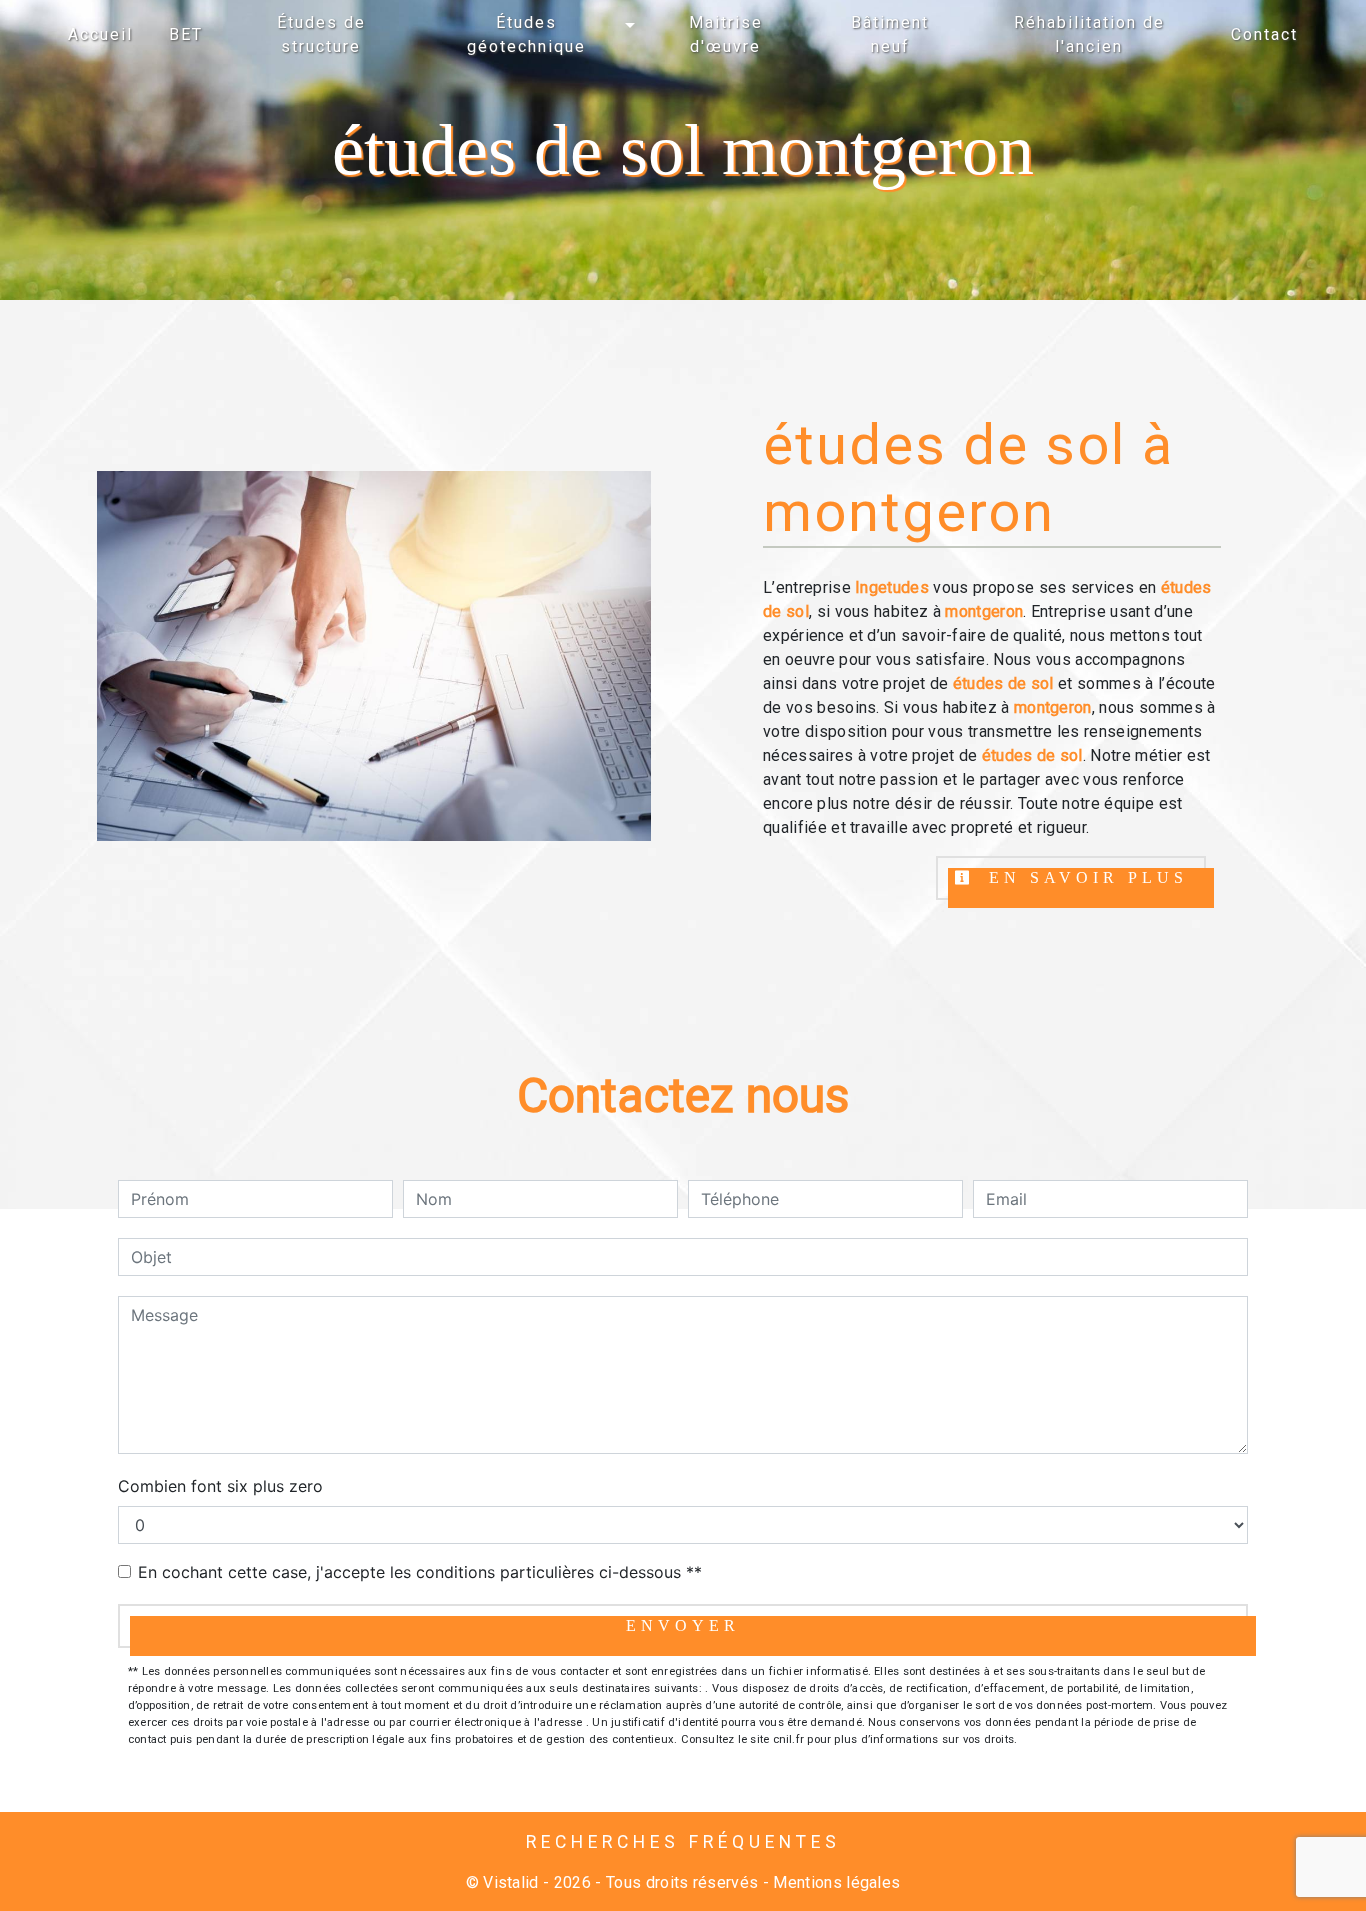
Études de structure (321, 34)
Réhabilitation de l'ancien (1089, 34)
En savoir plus (1084, 877)
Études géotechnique (526, 34)
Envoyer (683, 1625)
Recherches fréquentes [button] (683, 1842)
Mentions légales (834, 1882)
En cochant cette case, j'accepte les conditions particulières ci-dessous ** (420, 1572)
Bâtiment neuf (890, 34)
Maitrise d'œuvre (726, 34)
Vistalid (511, 1882)
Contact (1264, 34)
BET (186, 34)
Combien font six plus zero (220, 1486)
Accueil (100, 34)
